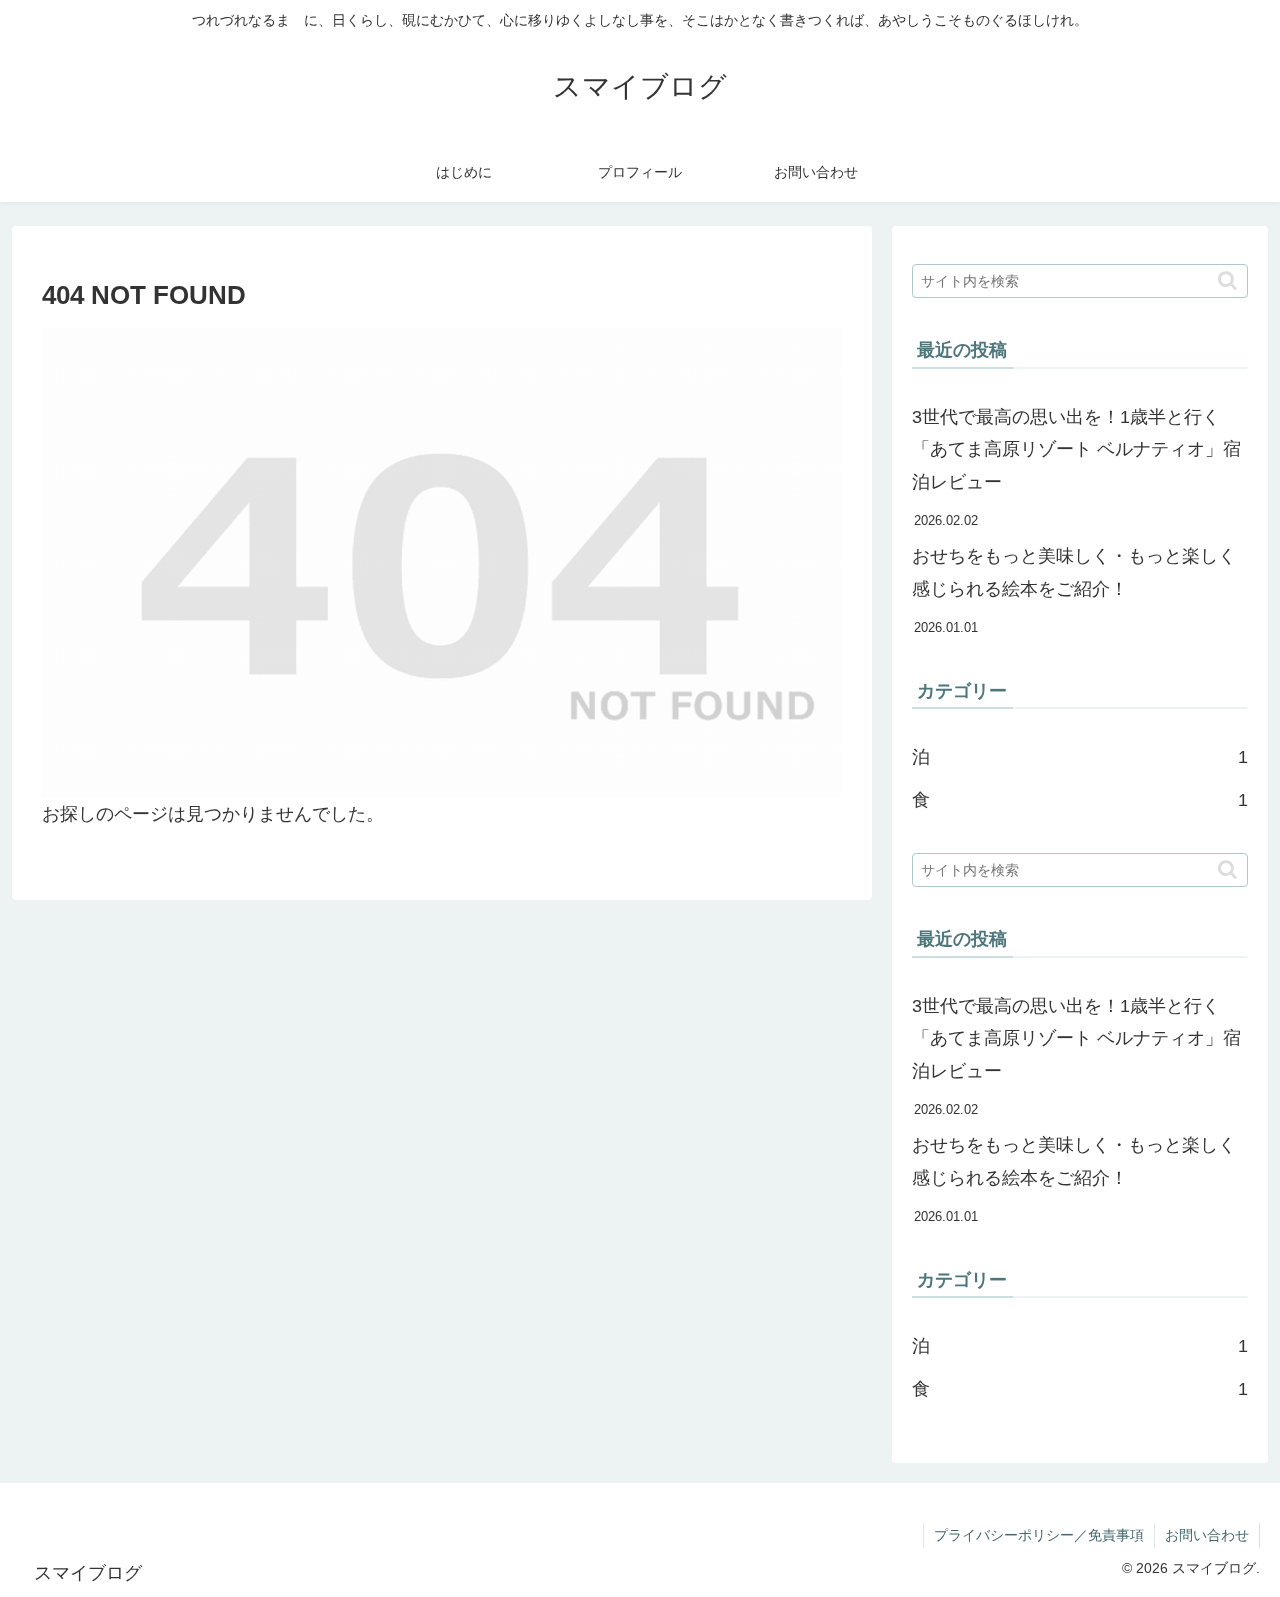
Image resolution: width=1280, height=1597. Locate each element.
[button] (1227, 280)
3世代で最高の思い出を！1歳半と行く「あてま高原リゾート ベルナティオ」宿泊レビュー (1076, 449)
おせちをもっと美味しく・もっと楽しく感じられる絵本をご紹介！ (1074, 572)
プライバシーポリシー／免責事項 (1039, 1535)
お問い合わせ (1207, 1535)
